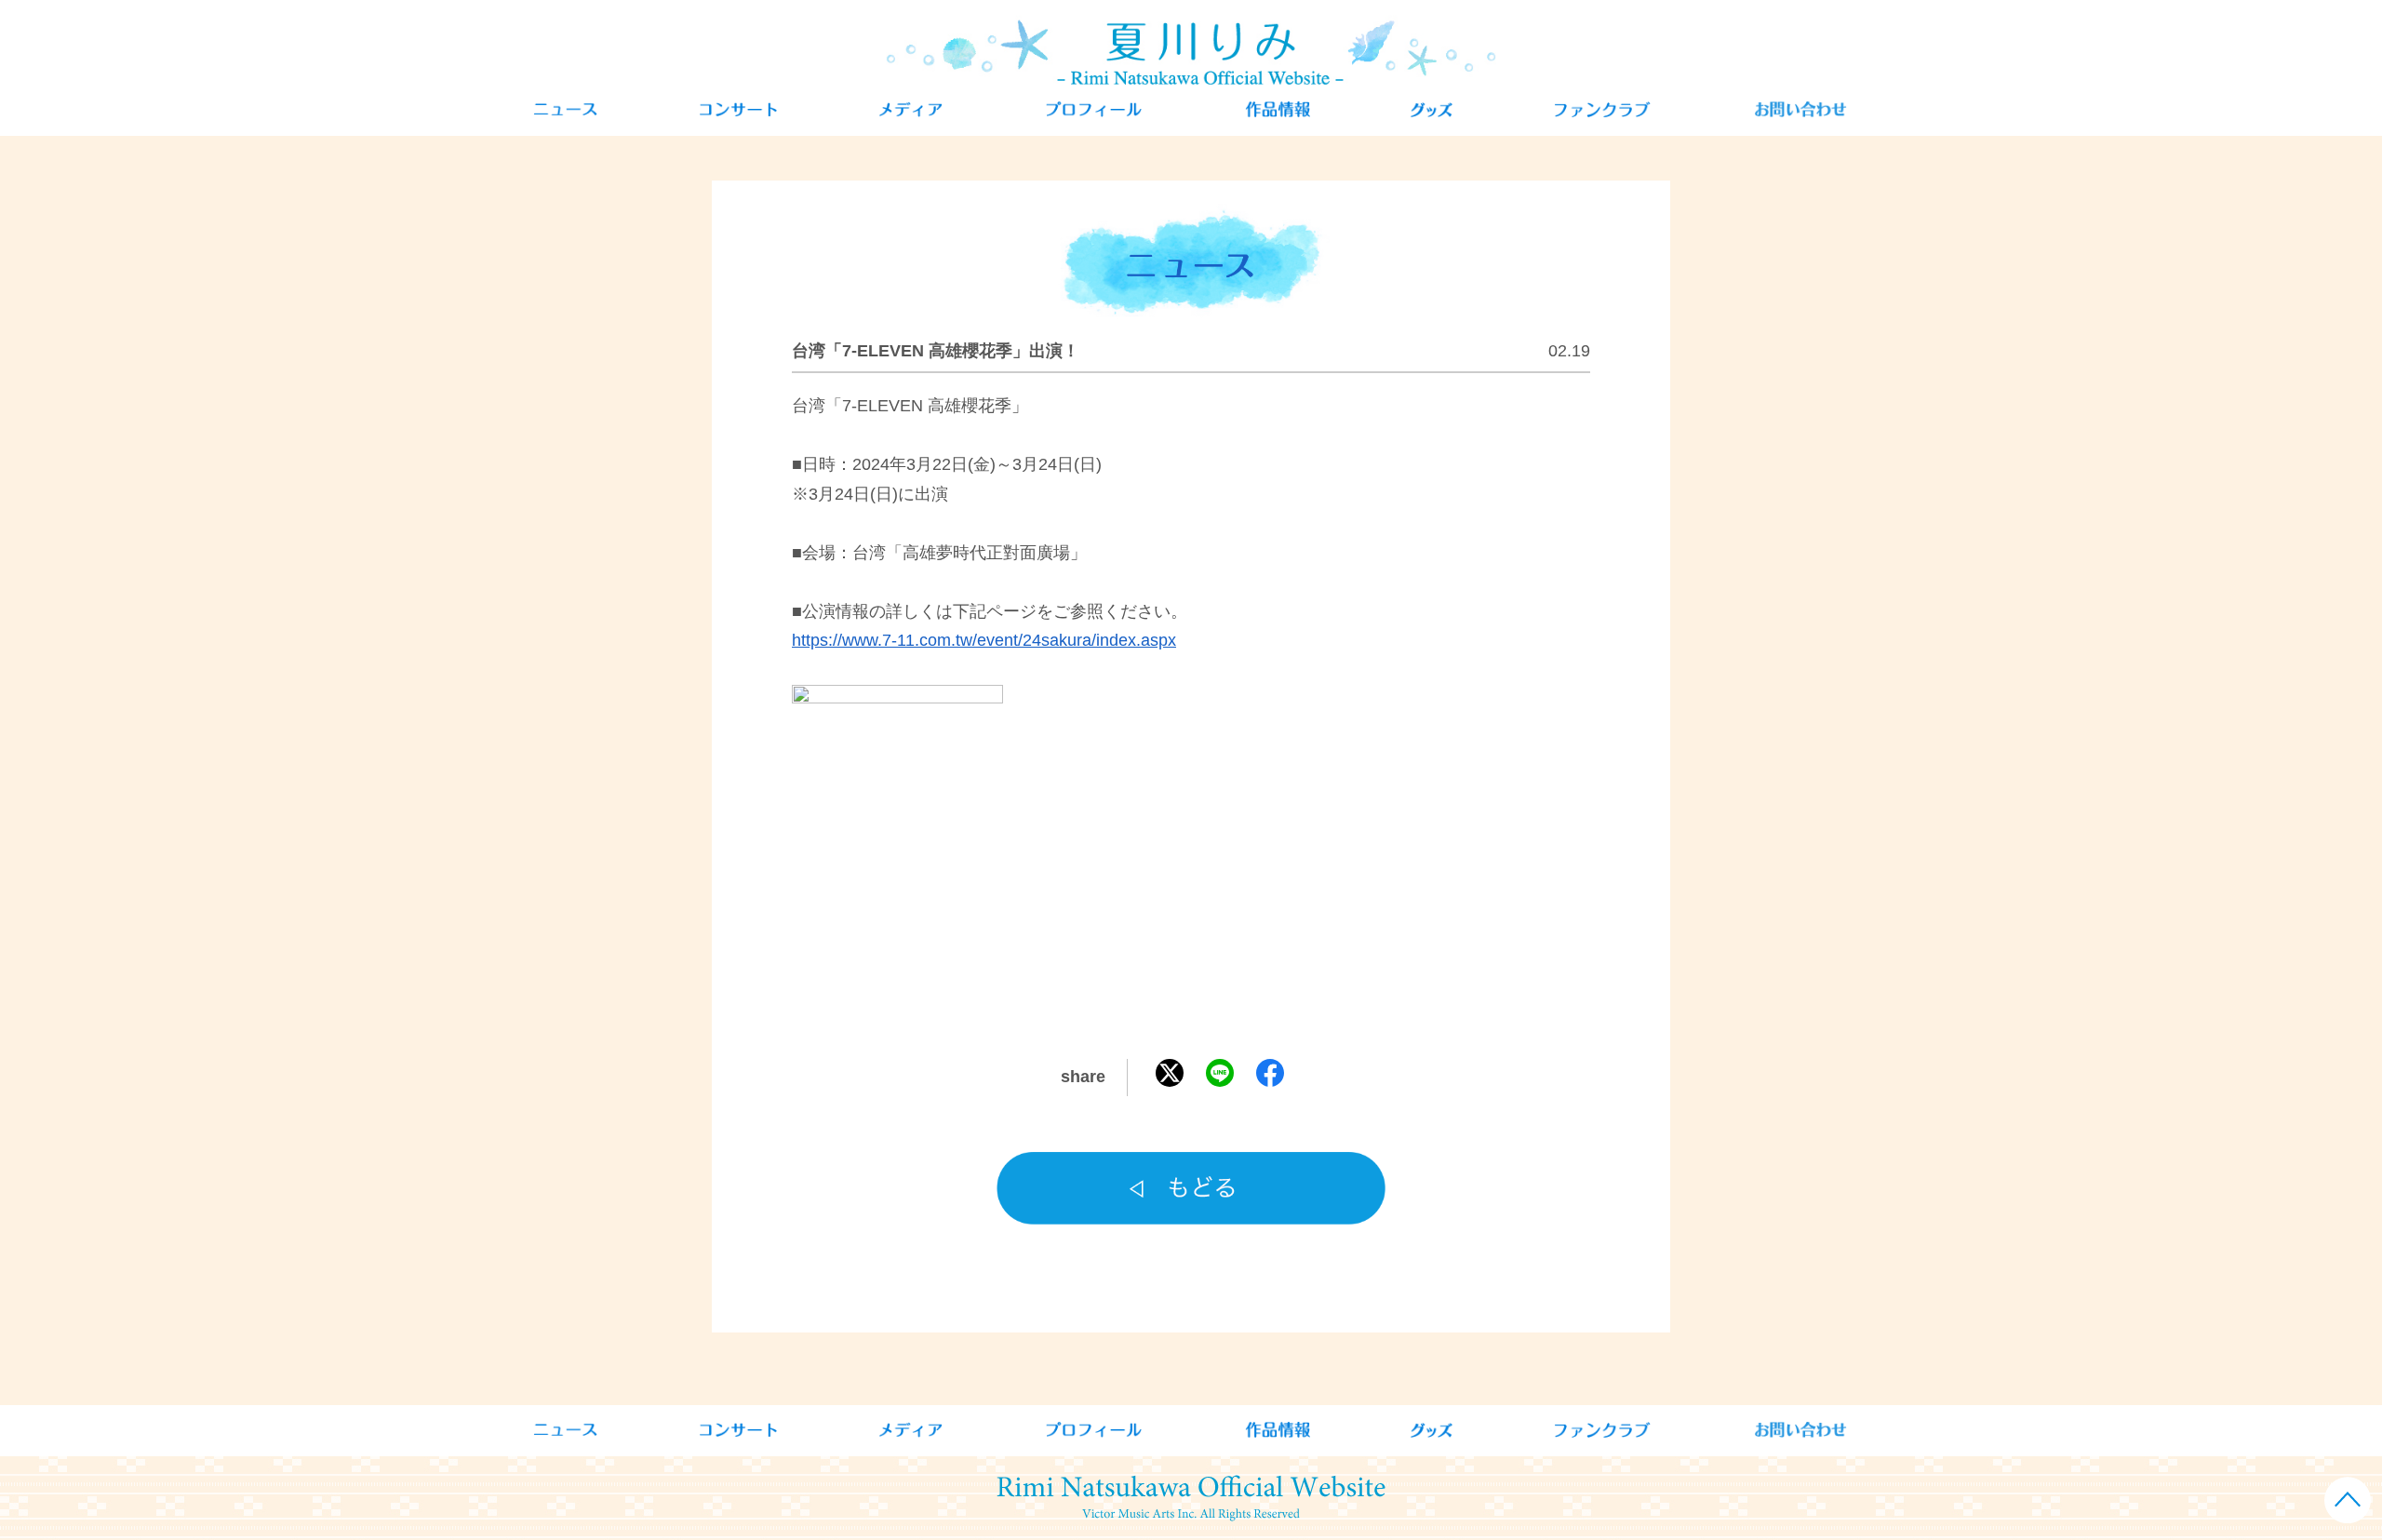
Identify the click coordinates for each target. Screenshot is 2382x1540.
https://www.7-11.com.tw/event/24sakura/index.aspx (984, 640)
